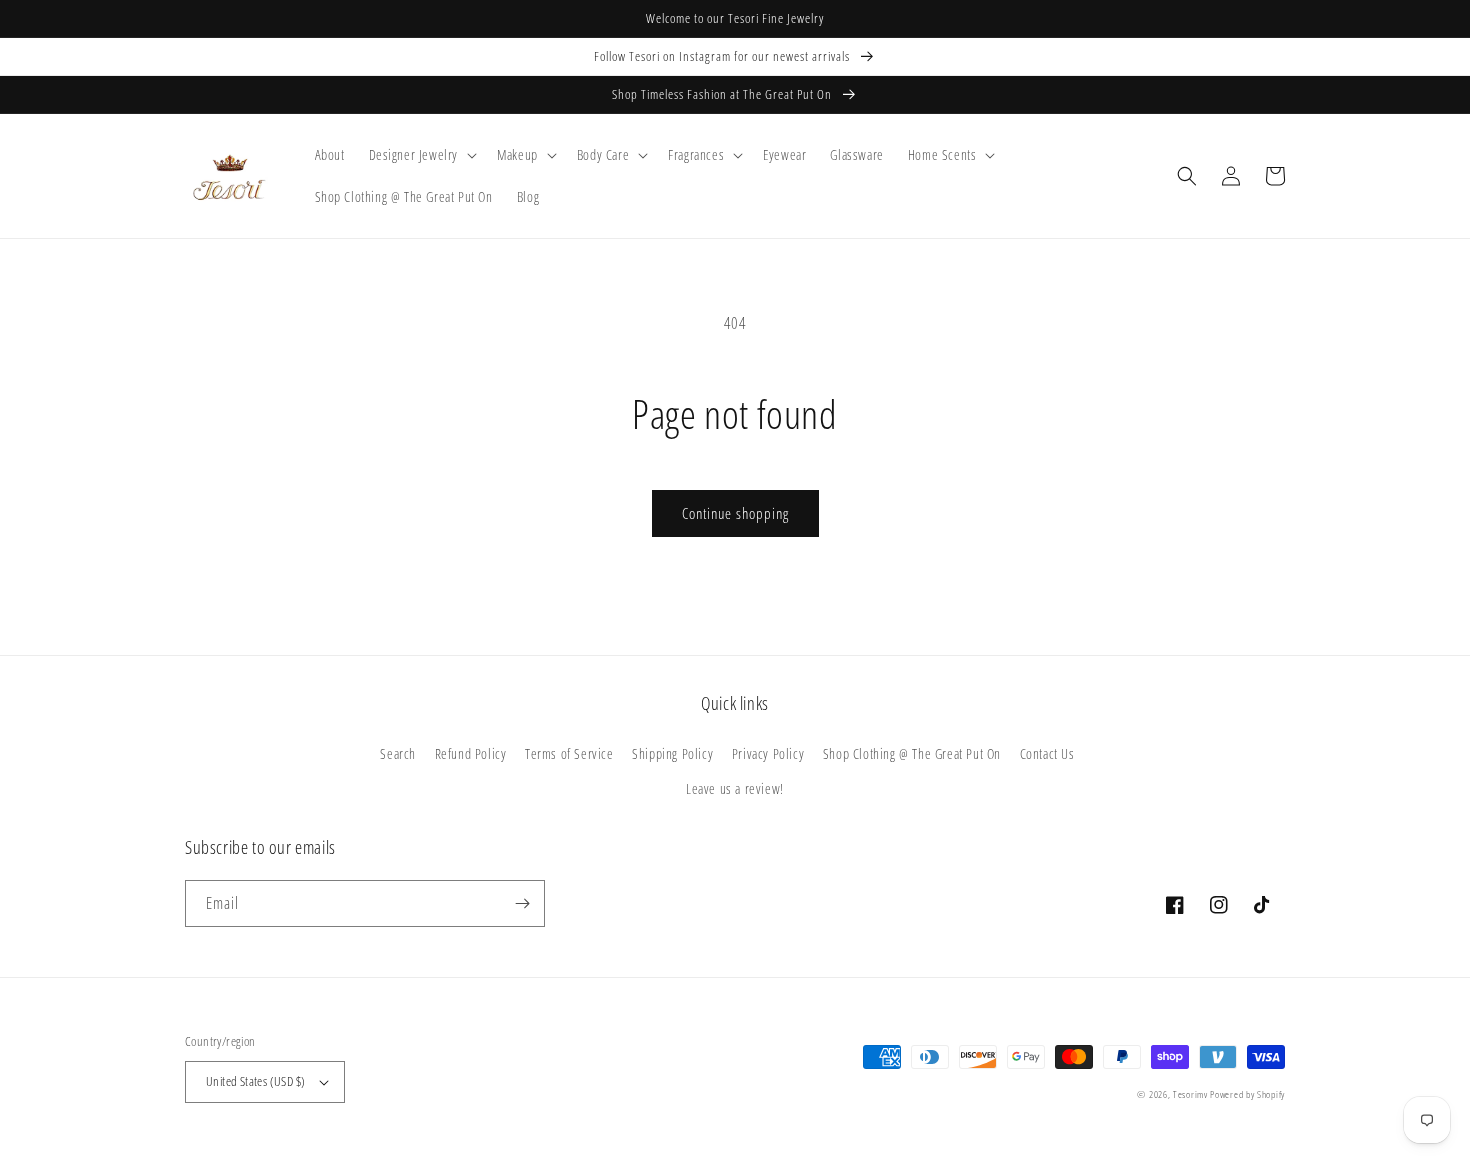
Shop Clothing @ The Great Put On (912, 753)
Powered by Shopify (1247, 1094)
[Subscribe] (522, 903)
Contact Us (1047, 753)
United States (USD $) (255, 1081)
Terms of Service (569, 753)
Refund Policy (471, 753)
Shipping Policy (672, 753)
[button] (421, 155)
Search (398, 753)
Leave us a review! (735, 788)
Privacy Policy (768, 753)
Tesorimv (1190, 1094)
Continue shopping (735, 513)
